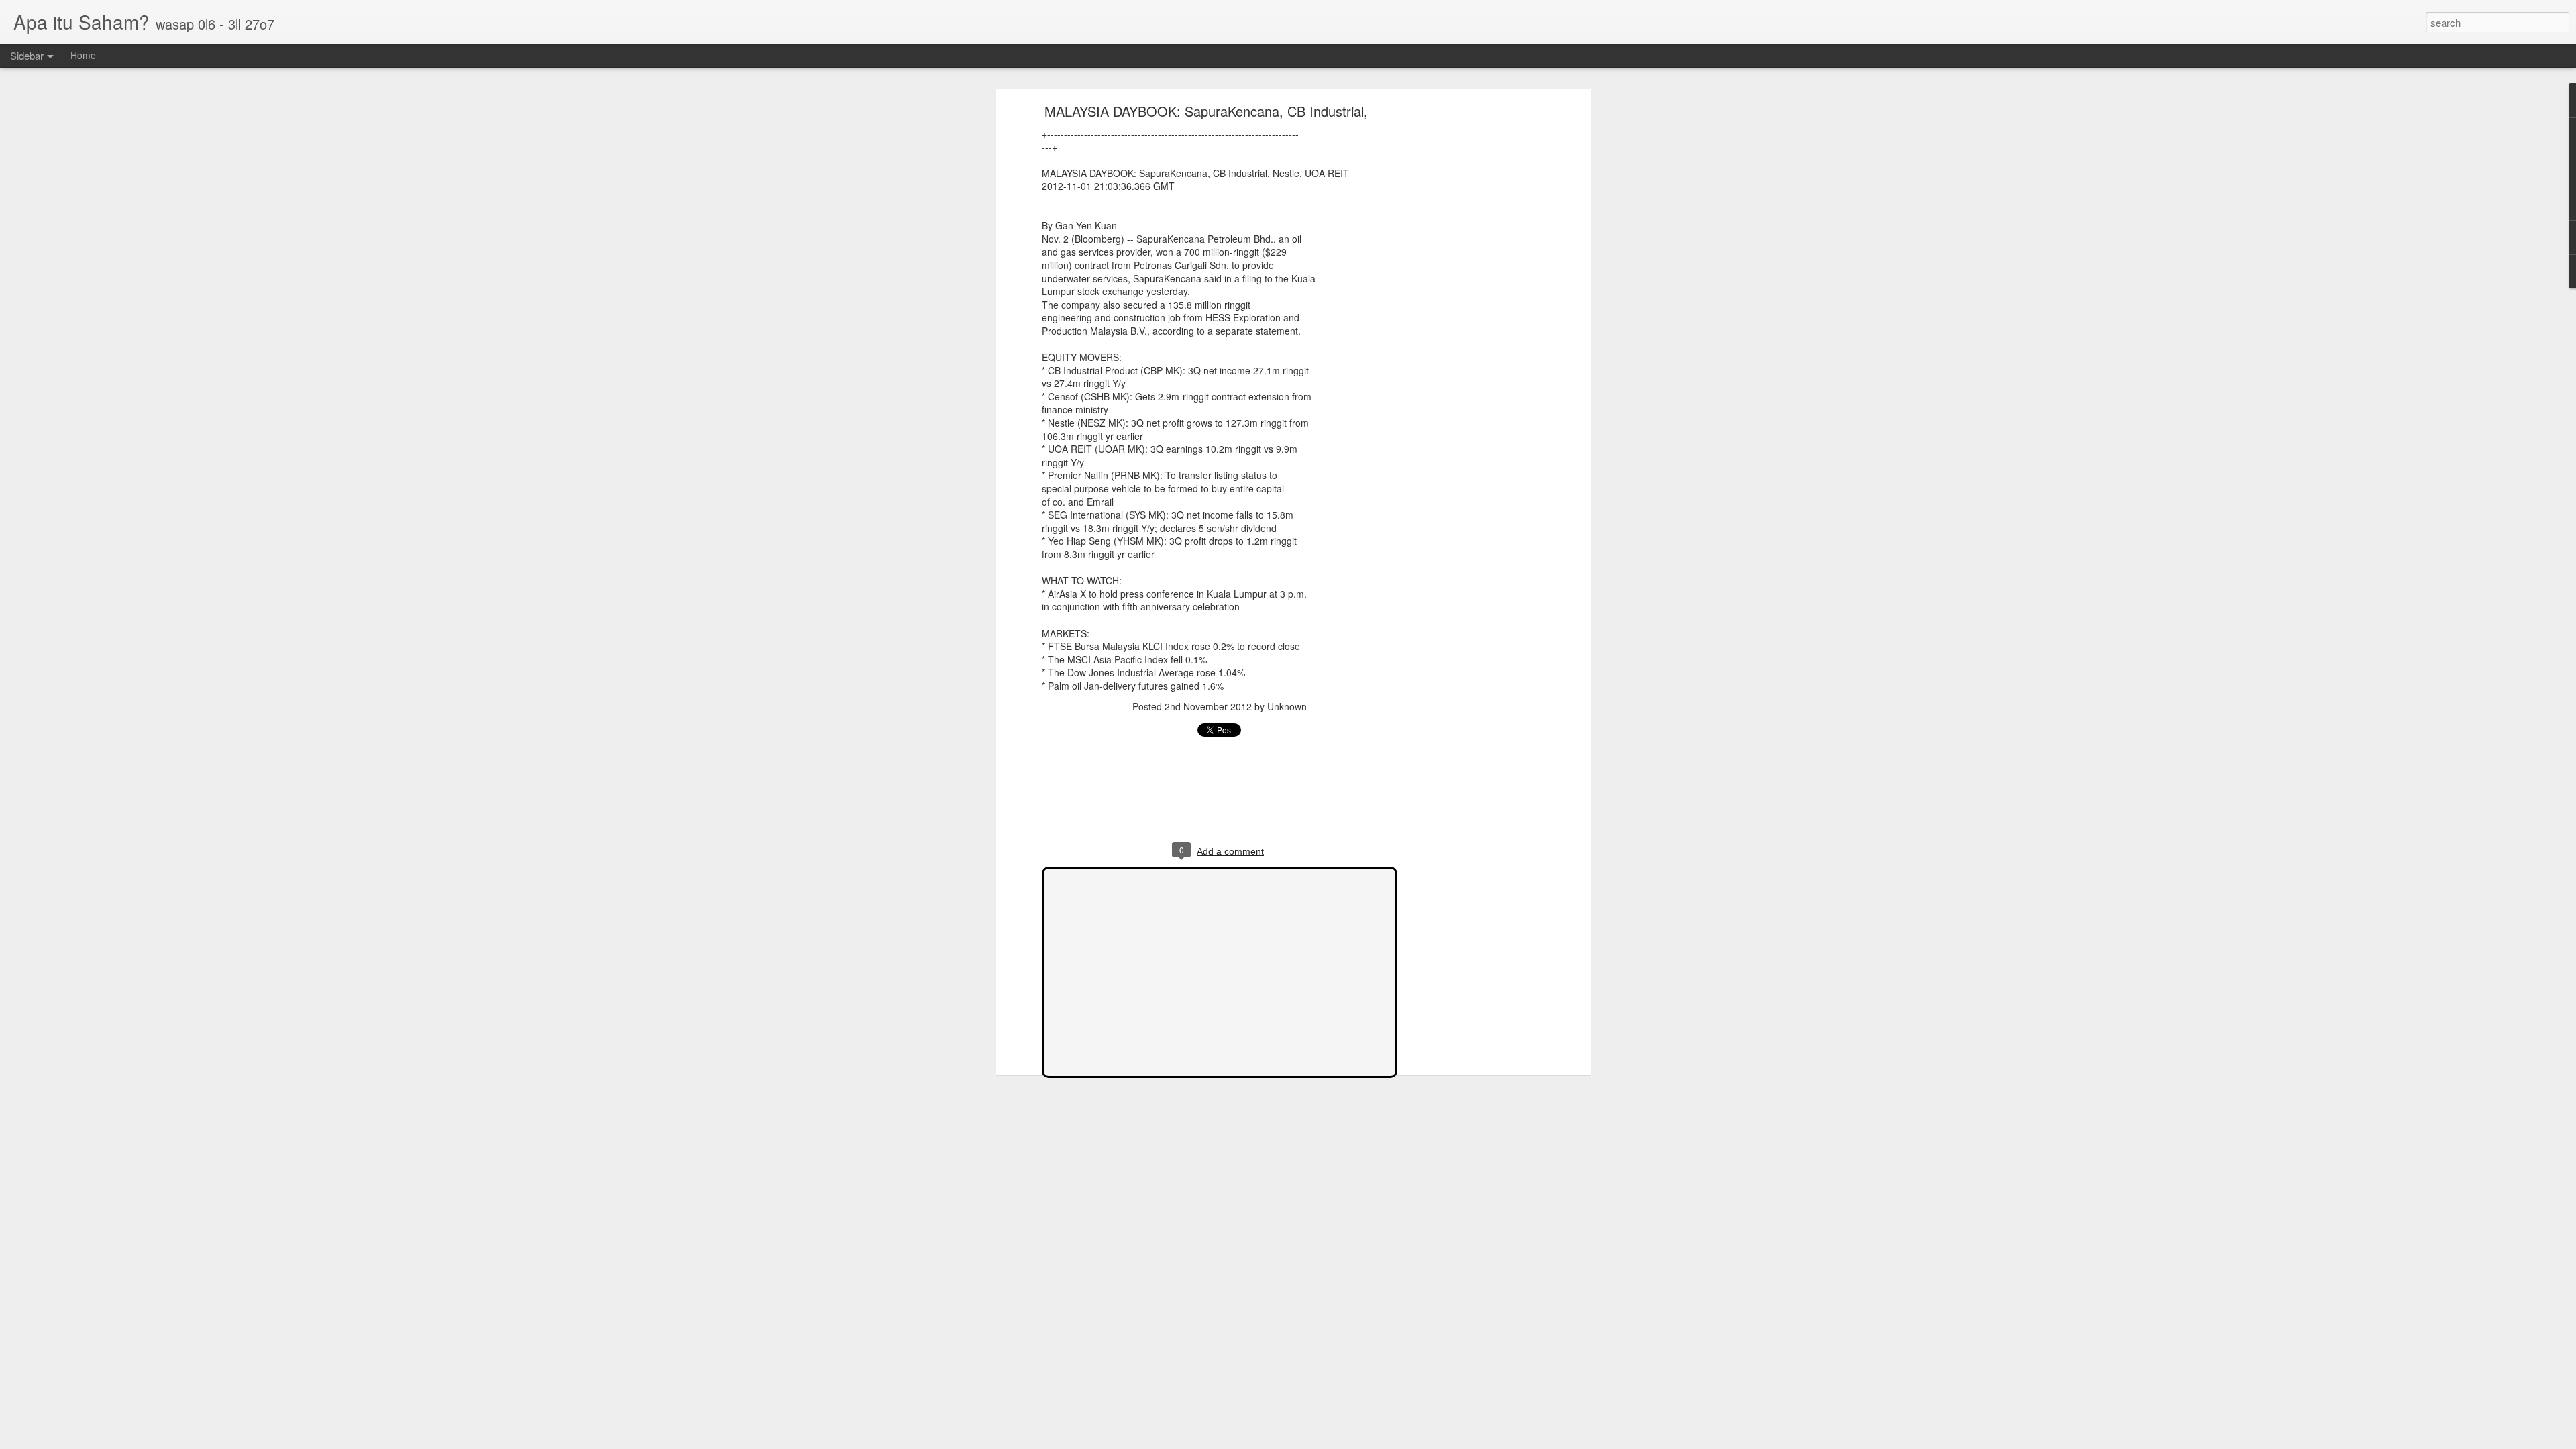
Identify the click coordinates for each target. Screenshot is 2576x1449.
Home (83, 55)
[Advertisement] (1471, 319)
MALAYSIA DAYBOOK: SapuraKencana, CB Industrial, (1206, 111)
